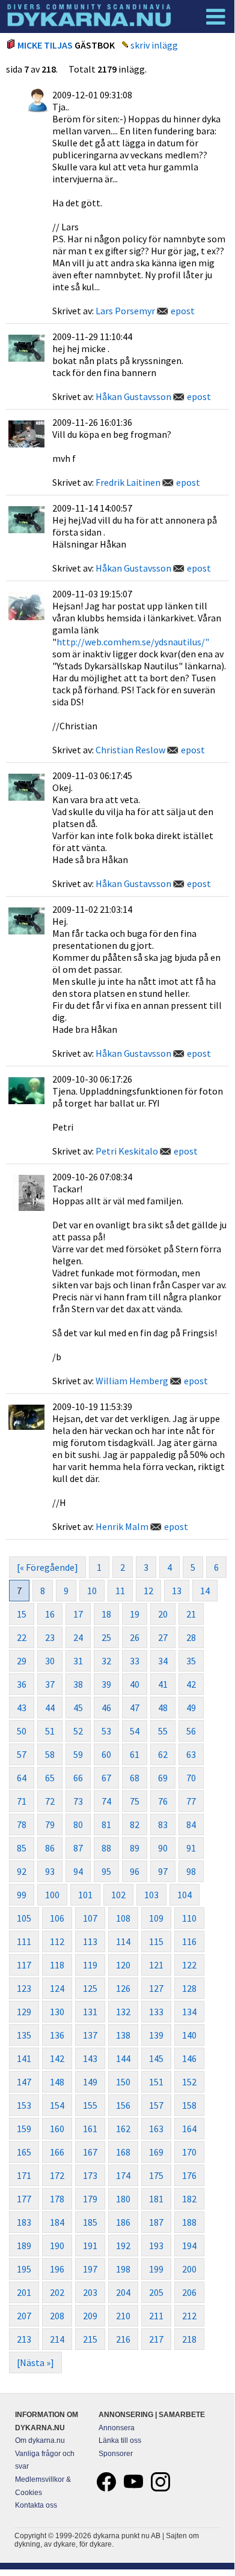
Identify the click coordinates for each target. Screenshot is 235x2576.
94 (78, 1871)
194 (189, 2246)
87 (78, 1848)
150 (123, 2082)
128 (189, 1988)
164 (189, 2129)
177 (24, 2199)
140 (189, 2035)
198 (123, 2269)
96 (135, 1871)
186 (123, 2222)
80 (78, 1824)
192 (123, 2246)
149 (90, 2082)
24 (78, 1637)
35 (191, 1661)
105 (24, 1918)
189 (24, 2246)
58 (50, 1754)
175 (156, 2175)
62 (163, 1754)
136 (57, 2035)
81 (106, 1824)
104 (185, 1895)
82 (135, 1824)
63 (191, 1754)
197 (90, 2269)
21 (191, 1614)
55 (163, 1731)
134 (189, 2012)
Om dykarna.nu (40, 2440)
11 (120, 1591)
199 (156, 2269)
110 (189, 1918)
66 (78, 1778)
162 (123, 2129)
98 (191, 1871)
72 (50, 1801)
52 (78, 1731)
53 (106, 1731)
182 (189, 2199)
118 (57, 1965)
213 (24, 2339)
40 (135, 1684)
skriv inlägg (154, 45)
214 (57, 2339)
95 (106, 1871)
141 (24, 2058)
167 (90, 2152)
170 (189, 2152)
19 (135, 1614)
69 (163, 1778)
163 (156, 2129)
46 (106, 1708)
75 (135, 1801)
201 (24, 2292)
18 (106, 1614)
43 (22, 1708)
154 (57, 2105)
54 (135, 1731)
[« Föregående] (47, 1567)
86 (50, 1848)
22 (22, 1637)
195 (24, 2269)
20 (163, 1614)
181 (156, 2199)
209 (90, 2316)
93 (50, 1871)
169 (156, 2152)
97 (163, 1871)
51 (50, 1731)
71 (22, 1801)
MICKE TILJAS (45, 45)
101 (85, 1895)
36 (22, 1684)
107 (90, 1918)
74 (106, 1801)
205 (156, 2292)
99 (22, 1895)
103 (151, 1895)
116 (189, 1941)
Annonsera (117, 2428)
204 (123, 2292)
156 (123, 2105)
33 (135, 1661)
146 (189, 2058)
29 (22, 1661)
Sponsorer (116, 2454)
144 (123, 2058)
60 (106, 1754)
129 (24, 2012)
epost (183, 311)
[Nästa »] (35, 2362)
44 (50, 1708)
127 (156, 1988)
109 (156, 1918)
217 (156, 2339)
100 (52, 1895)
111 (24, 1941)
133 (156, 2012)
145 (156, 2058)
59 (78, 1754)
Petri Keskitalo (127, 1151)
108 (123, 1918)
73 (78, 1801)
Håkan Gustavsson (133, 396)
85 (22, 1848)
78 (22, 1824)
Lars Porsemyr (125, 311)
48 (163, 1708)
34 (163, 1661)
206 (189, 2292)
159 (24, 2129)
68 (135, 1778)
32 (106, 1661)
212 (189, 2316)
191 (90, 2246)
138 (123, 2035)
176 (189, 2175)
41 (163, 1684)
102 (118, 1895)
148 (57, 2082)
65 (50, 1778)
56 (191, 1731)
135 (24, 2035)
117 (24, 1965)
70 (191, 1778)
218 (189, 2339)
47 (135, 1708)
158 (189, 2105)
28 (191, 1637)
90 (163, 1848)
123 (24, 1988)
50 (22, 1731)
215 (90, 2339)
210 (123, 2316)
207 (24, 2316)
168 (123, 2152)
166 (57, 2152)
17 (78, 1614)
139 (156, 2035)
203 (90, 2292)
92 (22, 1871)
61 (135, 1754)
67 (106, 1778)
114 (123, 1941)
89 (135, 1848)
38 (78, 1684)
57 (22, 1754)
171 (24, 2175)
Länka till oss (120, 2440)
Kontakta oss (36, 2505)
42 (191, 1684)
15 (22, 1614)
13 (177, 1591)
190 (57, 2246)
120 (123, 1965)
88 (106, 1848)
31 (78, 1661)
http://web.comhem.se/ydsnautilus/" (133, 642)
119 (90, 1965)
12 (148, 1591)
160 (57, 2129)
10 (92, 1591)
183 (24, 2222)
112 (57, 1941)
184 (57, 2222)
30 (50, 1661)
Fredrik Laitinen (128, 482)
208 (57, 2316)
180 (123, 2199)
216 (123, 2339)
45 (78, 1708)
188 (189, 2222)
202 (57, 2292)
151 (156, 2082)
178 (57, 2199)
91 (191, 1848)
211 (156, 2316)
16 (50, 1614)
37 (50, 1684)
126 (123, 1988)
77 (191, 1801)
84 (191, 1824)
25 (106, 1637)
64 (22, 1778)
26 (135, 1637)
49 (191, 1708)
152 (189, 2082)
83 (163, 1824)
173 (90, 2175)
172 (57, 2175)
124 (57, 1988)
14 (205, 1591)
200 (189, 2269)
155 (90, 2105)
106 (57, 1918)
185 (90, 2222)
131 (90, 2012)
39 (106, 1684)
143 (90, 2058)
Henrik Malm (122, 1526)
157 (156, 2105)
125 (90, 1988)
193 (156, 2246)
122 (189, 1965)
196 (57, 2269)
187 (156, 2222)
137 (90, 2035)
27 (163, 1637)
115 (156, 1941)
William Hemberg (132, 1381)
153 (24, 2105)
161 (90, 2129)
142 (57, 2058)
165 (24, 2152)
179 (90, 2199)
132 (123, 2012)
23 (50, 1637)
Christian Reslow (130, 750)
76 (163, 1801)
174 (123, 2175)
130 (57, 2012)
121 (156, 1965)
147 (24, 2082)
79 (50, 1824)
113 (90, 1941)
